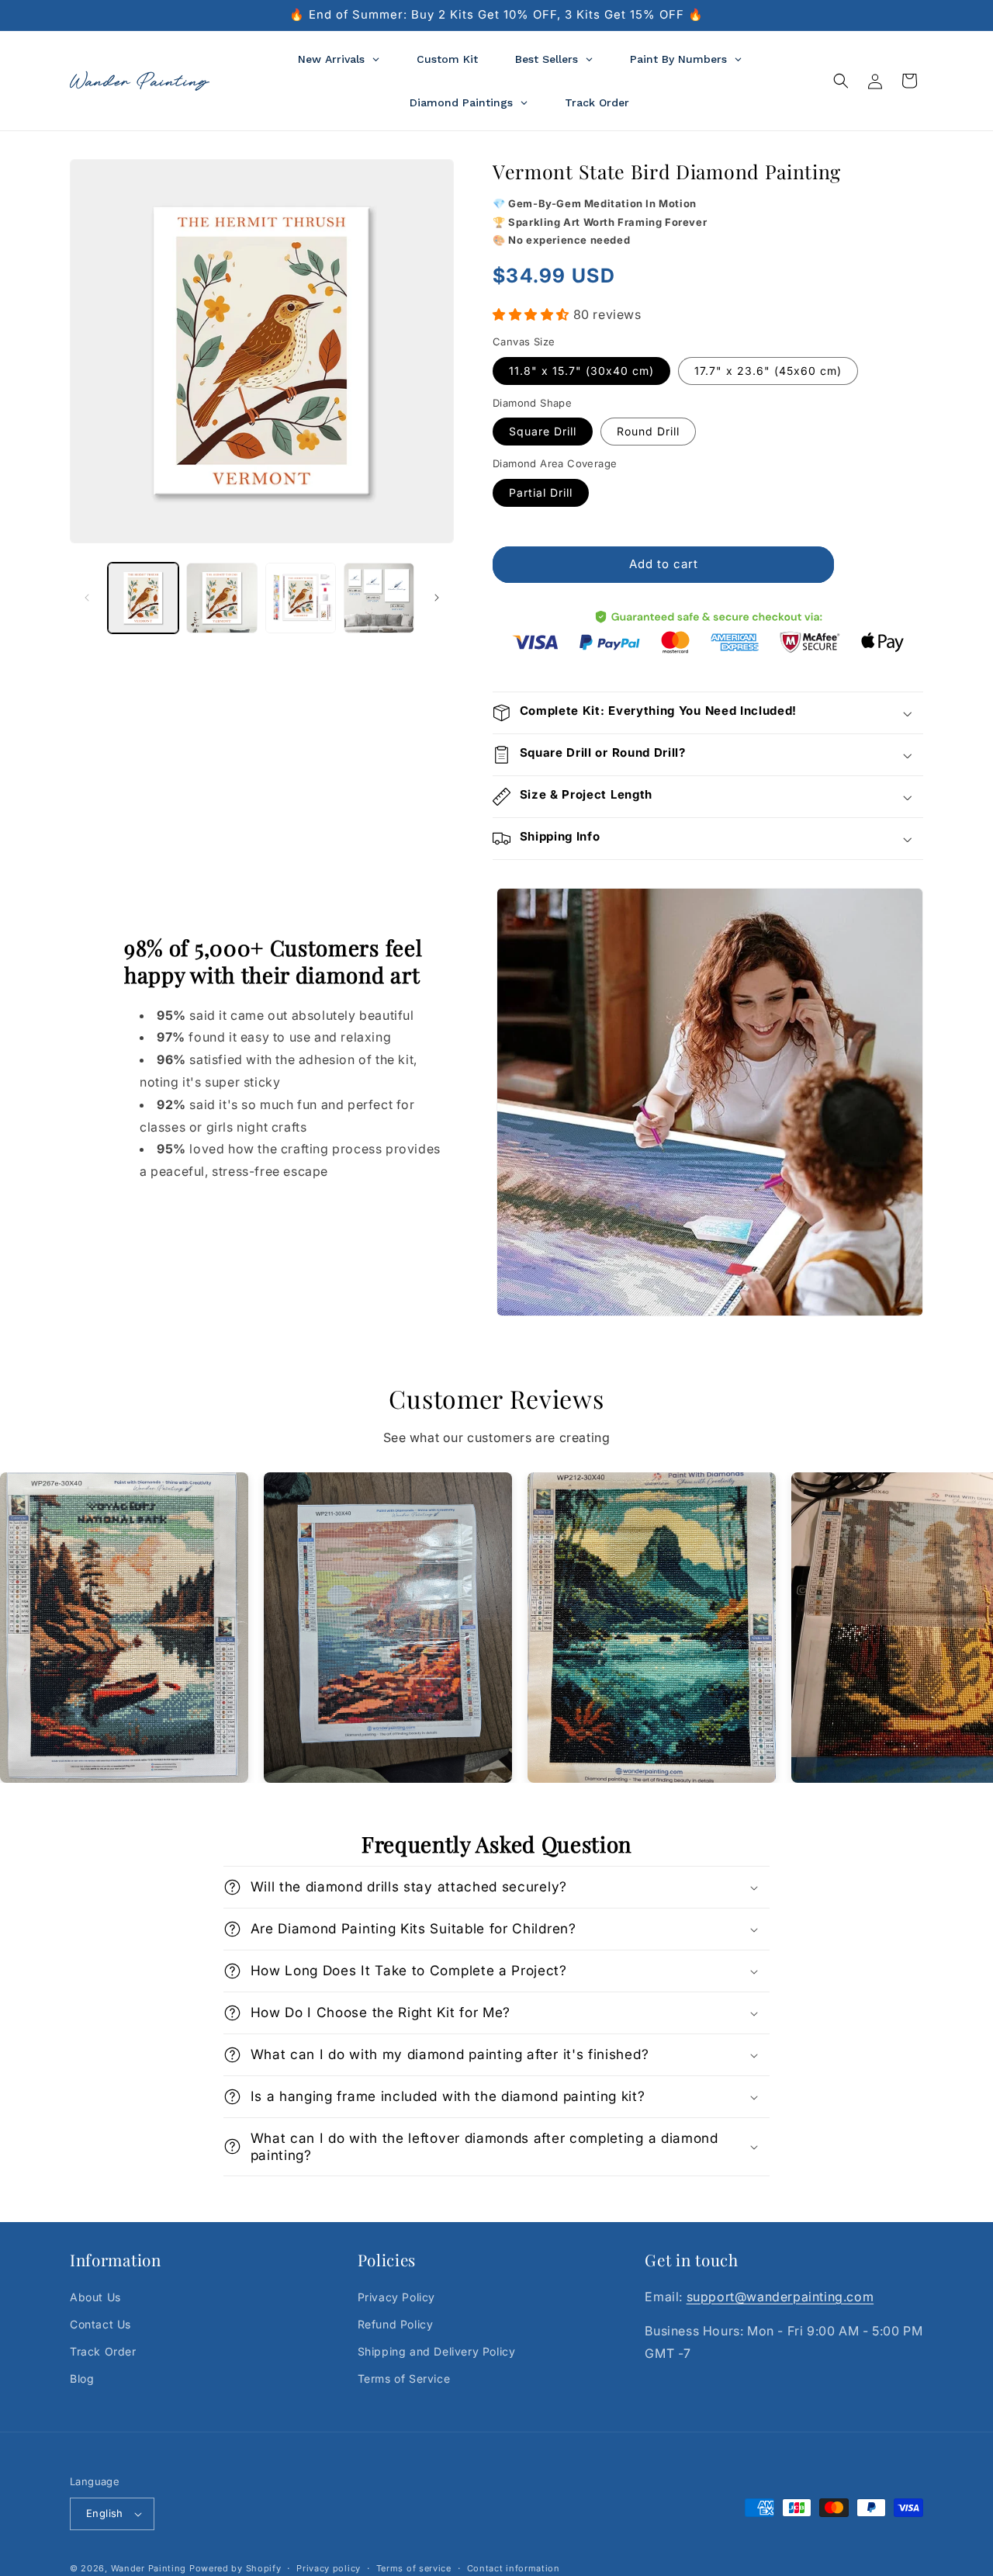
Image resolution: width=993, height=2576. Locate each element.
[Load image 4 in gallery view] (379, 598)
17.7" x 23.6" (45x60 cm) (768, 371)
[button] (841, 81)
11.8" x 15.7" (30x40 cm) (581, 371)
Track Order (103, 2352)
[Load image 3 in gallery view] (301, 598)
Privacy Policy (396, 2297)
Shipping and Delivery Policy (437, 2352)
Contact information (514, 2567)
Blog (82, 2379)
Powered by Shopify (235, 2568)
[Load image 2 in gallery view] (221, 598)
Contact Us (100, 2325)
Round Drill (648, 431)
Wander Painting (149, 2568)
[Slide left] (87, 598)
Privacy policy (329, 2567)
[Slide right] (437, 598)
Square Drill (543, 431)
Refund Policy (396, 2325)
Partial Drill (541, 492)
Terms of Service (404, 2379)
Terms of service (414, 2567)
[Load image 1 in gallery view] (143, 598)
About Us (95, 2297)
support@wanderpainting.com (780, 2297)
